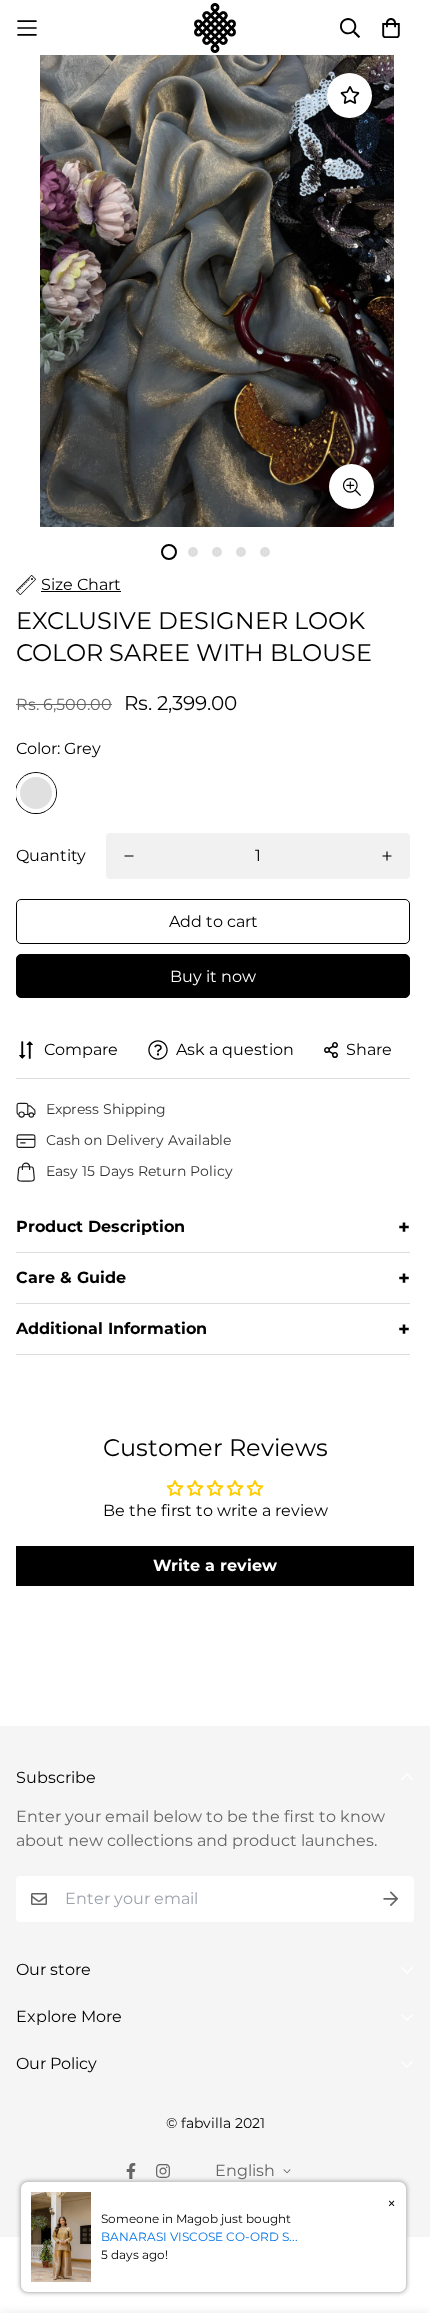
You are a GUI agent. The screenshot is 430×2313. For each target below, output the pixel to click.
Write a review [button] (215, 1565)
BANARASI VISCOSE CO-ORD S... (199, 2236)
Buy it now (213, 976)
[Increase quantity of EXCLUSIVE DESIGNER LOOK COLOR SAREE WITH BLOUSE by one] (387, 856)
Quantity (51, 855)
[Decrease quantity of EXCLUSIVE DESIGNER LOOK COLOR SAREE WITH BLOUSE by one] (129, 856)
